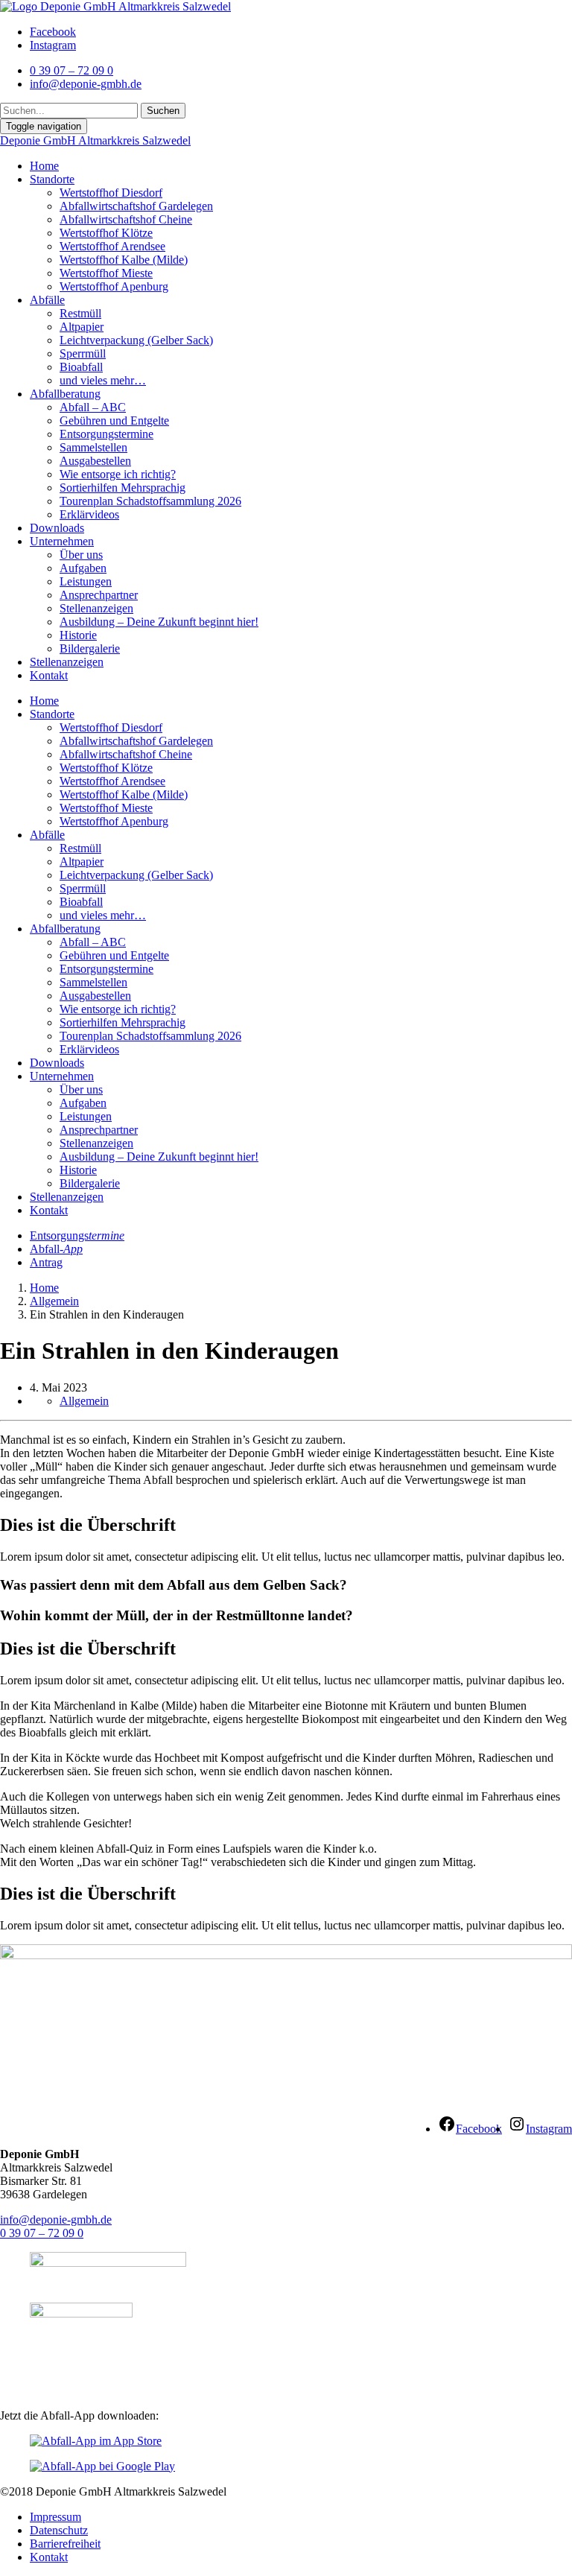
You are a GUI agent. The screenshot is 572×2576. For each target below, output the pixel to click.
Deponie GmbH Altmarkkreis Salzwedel (95, 140)
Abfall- (56, 1249)
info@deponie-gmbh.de (56, 2220)
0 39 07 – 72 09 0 (42, 2233)
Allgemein (54, 1301)
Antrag (46, 1262)
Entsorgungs (77, 1235)
